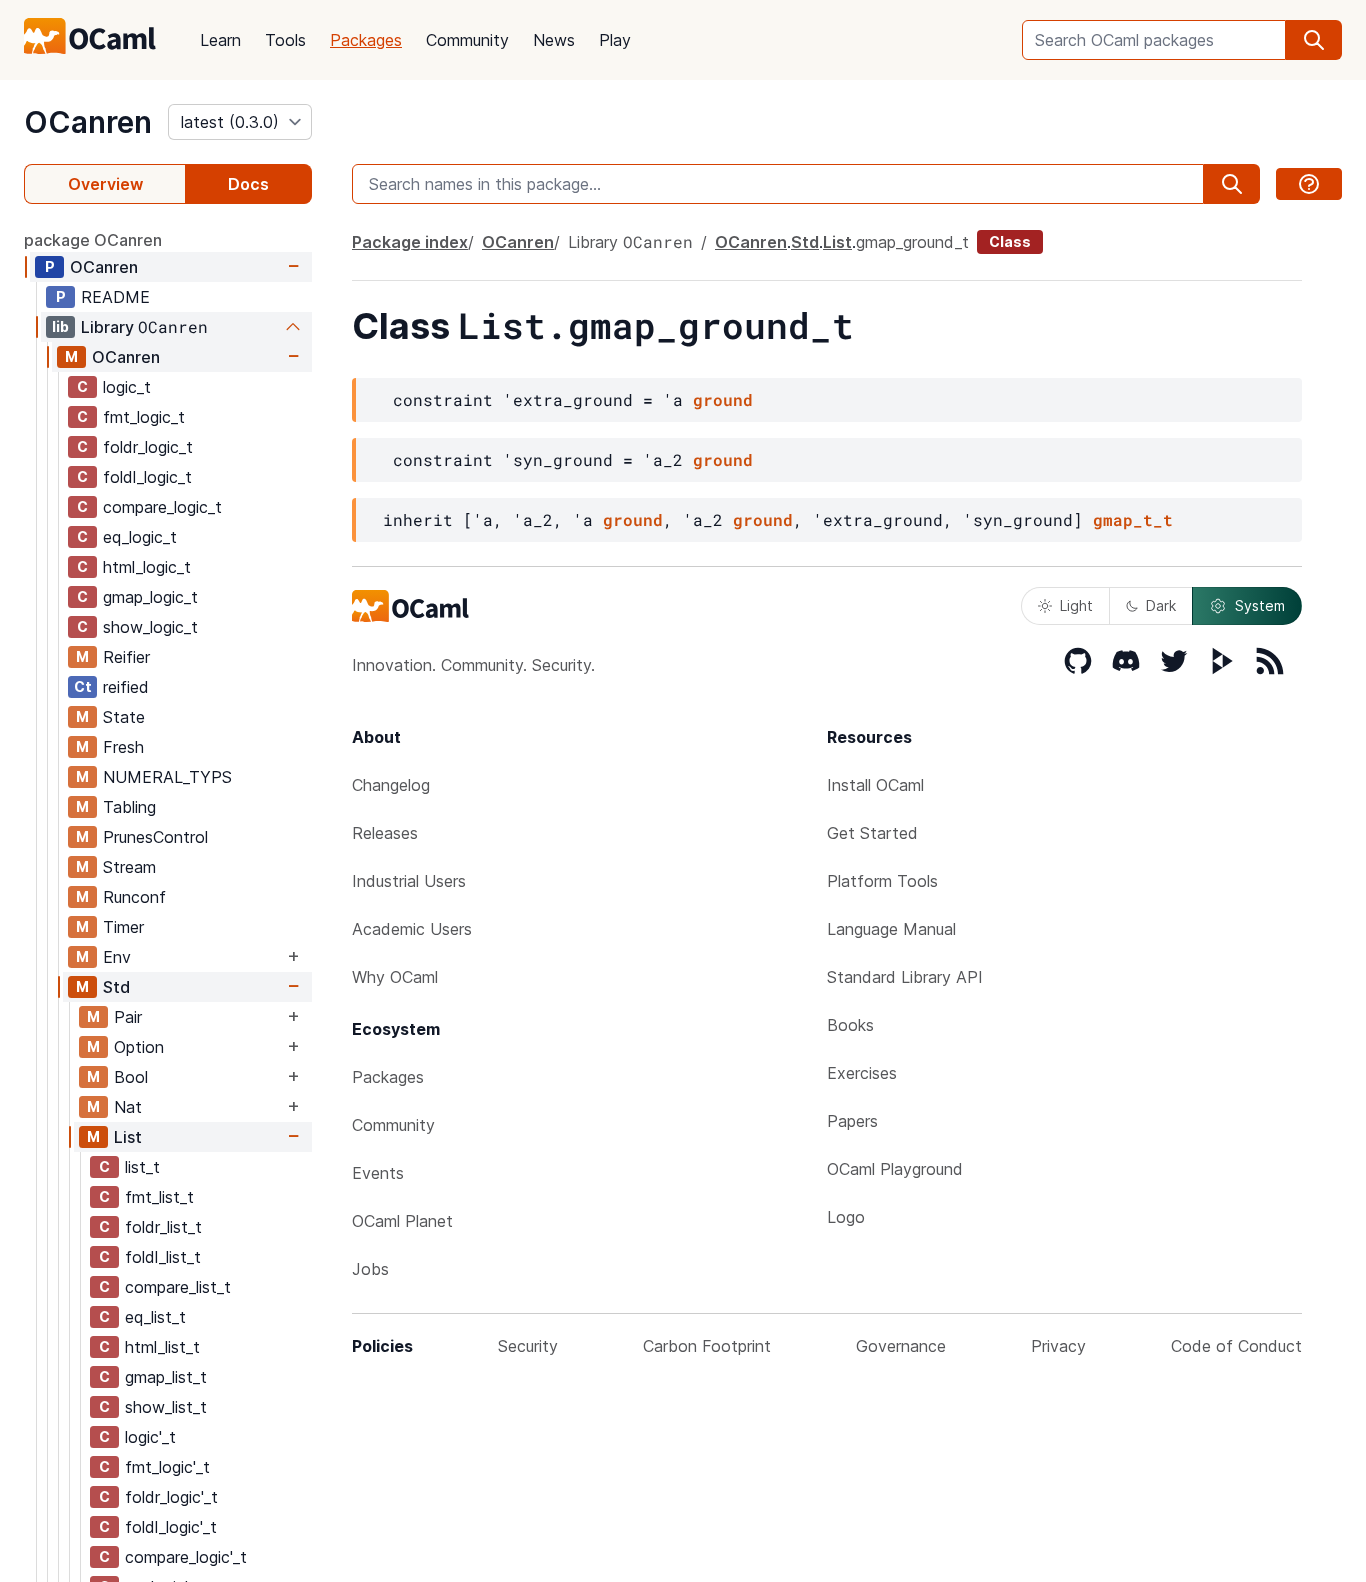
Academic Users (412, 929)
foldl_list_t (163, 1257)
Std (116, 987)
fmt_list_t (159, 1197)
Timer (123, 927)
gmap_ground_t (912, 242)
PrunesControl (155, 837)
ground (723, 399)
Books (850, 1025)
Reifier (126, 657)
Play (615, 40)
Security (528, 1346)
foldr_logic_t (148, 447)
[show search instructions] (1309, 184)
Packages (366, 40)
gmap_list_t (166, 1377)
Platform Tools (882, 881)
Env (117, 957)
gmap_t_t (1133, 519)
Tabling (129, 807)
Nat (128, 1107)
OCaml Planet (402, 1221)
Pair (128, 1017)
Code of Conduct (1236, 1346)
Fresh (123, 747)
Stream (129, 867)
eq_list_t (155, 1317)
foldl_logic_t (147, 477)
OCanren (88, 122)
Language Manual (891, 929)
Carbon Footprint (707, 1346)
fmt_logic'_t (167, 1467)
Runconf (134, 897)
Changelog (391, 785)
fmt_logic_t (144, 417)
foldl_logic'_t (171, 1527)
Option (139, 1047)
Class (1010, 241)
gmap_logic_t (150, 597)
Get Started (872, 833)
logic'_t (150, 1437)
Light (1076, 605)
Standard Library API (905, 977)
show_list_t (166, 1407)
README (115, 297)
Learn (220, 40)
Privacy (1058, 1346)
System (1260, 605)
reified (126, 687)
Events (378, 1173)
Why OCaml (395, 977)
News (554, 40)
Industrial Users (409, 881)
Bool (131, 1077)
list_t (142, 1167)
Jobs (370, 1269)
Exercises (862, 1073)
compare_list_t (178, 1287)
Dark (1161, 605)
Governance (901, 1346)
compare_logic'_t (186, 1557)
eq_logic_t (140, 537)
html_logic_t (147, 567)
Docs (248, 184)
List (128, 1137)
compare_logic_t (162, 507)
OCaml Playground (895, 1169)
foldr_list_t (163, 1227)
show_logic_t (150, 627)
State (124, 717)
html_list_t (162, 1347)
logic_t (127, 387)
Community (467, 40)
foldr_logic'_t (171, 1497)
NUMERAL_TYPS (167, 777)
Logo (846, 1217)
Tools (285, 40)
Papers (852, 1121)
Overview (105, 184)
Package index (410, 242)
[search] (1314, 40)
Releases (385, 833)
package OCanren (93, 240)
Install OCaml (875, 785)
